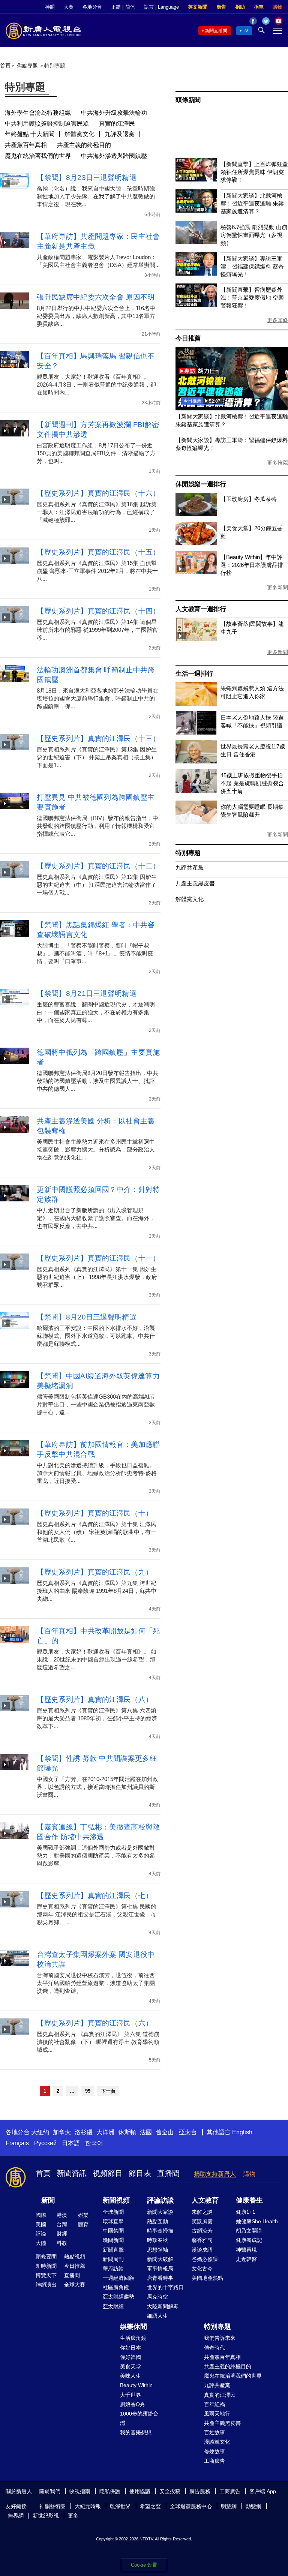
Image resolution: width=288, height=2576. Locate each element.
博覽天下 (46, 2275)
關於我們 (50, 2491)
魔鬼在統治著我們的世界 (38, 156)
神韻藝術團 (52, 2506)
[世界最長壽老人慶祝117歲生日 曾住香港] (196, 761)
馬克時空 (157, 2297)
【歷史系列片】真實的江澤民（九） (95, 1572)
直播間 (168, 2173)
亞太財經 (113, 2306)
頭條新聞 (188, 100)
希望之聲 (150, 2506)
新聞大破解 (160, 2259)
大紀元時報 (88, 2506)
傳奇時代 (214, 2348)
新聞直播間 (216, 31)
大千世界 (130, 2395)
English (242, 2132)
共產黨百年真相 (26, 145)
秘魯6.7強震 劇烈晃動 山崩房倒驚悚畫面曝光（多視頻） (254, 235)
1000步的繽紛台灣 (139, 2418)
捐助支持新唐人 (215, 2174)
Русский (45, 2143)
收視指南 (80, 2491)
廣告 (221, 7)
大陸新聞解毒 (163, 2306)
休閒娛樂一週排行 (201, 484)
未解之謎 (202, 2212)
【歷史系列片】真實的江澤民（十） (95, 1513)
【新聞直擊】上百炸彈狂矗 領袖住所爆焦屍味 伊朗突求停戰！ (254, 172)
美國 (41, 2224)
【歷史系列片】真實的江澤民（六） (95, 2023)
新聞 (48, 2200)
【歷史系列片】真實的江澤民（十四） (98, 611)
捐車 (259, 7)
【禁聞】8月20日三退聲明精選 (87, 1317)
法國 (146, 2132)
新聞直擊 (113, 2250)
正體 (116, 7)
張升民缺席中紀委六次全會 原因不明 (96, 297)
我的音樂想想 (136, 2432)
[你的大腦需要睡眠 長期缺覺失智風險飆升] (196, 822)
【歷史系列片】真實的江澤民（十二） (98, 866)
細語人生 (157, 2316)
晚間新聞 (113, 2240)
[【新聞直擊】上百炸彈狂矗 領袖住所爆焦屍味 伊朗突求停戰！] (196, 179)
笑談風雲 (202, 2221)
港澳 (62, 2215)
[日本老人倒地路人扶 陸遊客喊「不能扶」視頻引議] (196, 732)
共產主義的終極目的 (84, 145)
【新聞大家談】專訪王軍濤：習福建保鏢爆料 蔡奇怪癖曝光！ (252, 266)
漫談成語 (202, 2250)
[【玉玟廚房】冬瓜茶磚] (196, 514)
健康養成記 (249, 2240)
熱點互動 (157, 2221)
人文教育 (205, 2200)
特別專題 (188, 853)
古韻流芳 (202, 2231)
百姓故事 (214, 2432)
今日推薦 (188, 338)
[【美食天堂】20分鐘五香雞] (196, 543)
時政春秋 (157, 2240)
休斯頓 (127, 2132)
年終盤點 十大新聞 (30, 134)
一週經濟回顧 (118, 2278)
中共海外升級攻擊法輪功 (114, 113)
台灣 (62, 2224)
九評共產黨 (190, 867)
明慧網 (229, 2506)
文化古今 (202, 2269)
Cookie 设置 (144, 2565)
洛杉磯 (84, 2132)
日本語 (71, 2143)
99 (88, 2091)
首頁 (5, 66)
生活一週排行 (194, 674)
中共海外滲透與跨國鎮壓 (114, 156)
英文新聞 (198, 7)
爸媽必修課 (205, 2259)
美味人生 (130, 2376)
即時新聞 (46, 2266)
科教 (62, 2243)
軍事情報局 (160, 2269)
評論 (41, 2234)
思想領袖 (157, 2250)
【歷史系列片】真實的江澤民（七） (95, 1896)
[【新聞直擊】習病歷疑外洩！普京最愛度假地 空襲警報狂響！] (196, 305)
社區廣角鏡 (116, 2287)
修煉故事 (214, 2452)
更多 (73, 2516)
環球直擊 (113, 2221)
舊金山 (165, 2132)
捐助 (240, 7)
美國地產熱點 (207, 2278)
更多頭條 (277, 320)
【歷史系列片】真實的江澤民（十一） (98, 1258)
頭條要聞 (46, 2257)
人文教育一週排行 (201, 609)
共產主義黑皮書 (195, 883)
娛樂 (83, 2215)
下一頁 (108, 2091)
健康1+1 (246, 2212)
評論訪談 (160, 2200)
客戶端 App (263, 2491)
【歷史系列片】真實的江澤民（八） (95, 1700)
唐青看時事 (160, 2278)
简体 (130, 7)
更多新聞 (277, 588)
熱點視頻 (75, 2257)
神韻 (50, 7)
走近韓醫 (246, 2259)
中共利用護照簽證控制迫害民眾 (47, 124)
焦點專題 (27, 66)
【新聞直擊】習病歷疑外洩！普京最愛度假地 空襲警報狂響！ (252, 298)
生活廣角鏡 (133, 2338)
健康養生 (249, 2200)
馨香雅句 (202, 2240)
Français (17, 2143)
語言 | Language (161, 7)
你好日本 (130, 2348)
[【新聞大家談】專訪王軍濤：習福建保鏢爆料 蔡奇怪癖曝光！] (196, 274)
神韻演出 (46, 2285)
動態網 (253, 2506)
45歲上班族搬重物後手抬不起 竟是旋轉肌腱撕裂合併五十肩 (252, 783)
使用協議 (140, 2491)
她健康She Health (257, 2221)
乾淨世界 (120, 2506)
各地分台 (92, 7)
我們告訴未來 (220, 2338)
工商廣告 (214, 2461)
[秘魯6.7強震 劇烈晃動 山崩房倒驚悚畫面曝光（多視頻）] (196, 242)
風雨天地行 (217, 2414)
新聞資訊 (72, 2173)
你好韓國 (130, 2357)
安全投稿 (170, 2491)
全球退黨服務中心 (191, 2506)
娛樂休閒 (133, 2327)
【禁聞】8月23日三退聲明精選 (87, 178)
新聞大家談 (160, 2212)
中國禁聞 (113, 2231)
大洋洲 (105, 2132)
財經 (62, 2234)
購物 (277, 7)
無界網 (16, 2516)
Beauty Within (136, 2385)
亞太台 (188, 2132)
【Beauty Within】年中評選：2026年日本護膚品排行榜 (252, 565)
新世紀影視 (46, 2516)
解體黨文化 (79, 134)
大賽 (69, 7)
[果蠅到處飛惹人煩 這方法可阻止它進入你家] (196, 704)
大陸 (41, 2243)
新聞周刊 (113, 2259)
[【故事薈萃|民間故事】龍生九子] (196, 639)
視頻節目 (108, 2173)
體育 (83, 2224)
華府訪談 (113, 2269)
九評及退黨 (120, 134)
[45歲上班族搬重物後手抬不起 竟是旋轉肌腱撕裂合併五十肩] (196, 791)
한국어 (94, 2143)
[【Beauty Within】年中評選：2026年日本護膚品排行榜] (196, 572)
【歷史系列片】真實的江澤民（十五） (98, 552)
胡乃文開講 (249, 2231)
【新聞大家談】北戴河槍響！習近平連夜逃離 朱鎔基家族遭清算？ (252, 203)
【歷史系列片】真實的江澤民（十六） (98, 493)
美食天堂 (130, 2366)
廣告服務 (200, 2491)
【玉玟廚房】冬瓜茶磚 (249, 499)
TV (245, 31)
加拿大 (62, 2132)
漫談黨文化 (217, 2442)
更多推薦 (277, 463)
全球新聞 (113, 2212)
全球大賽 (75, 2285)
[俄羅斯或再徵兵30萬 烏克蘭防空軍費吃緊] (232, 408)
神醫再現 (246, 2250)
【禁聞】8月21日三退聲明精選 (87, 993)
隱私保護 (110, 2491)
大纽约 (40, 2132)
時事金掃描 (160, 2231)
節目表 (140, 2173)
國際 (41, 2215)
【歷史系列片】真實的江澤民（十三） (98, 738)
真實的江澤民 (117, 124)
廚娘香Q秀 (133, 2404)
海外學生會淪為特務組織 (38, 113)
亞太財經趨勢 (118, 2297)
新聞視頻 (116, 2200)
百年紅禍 (214, 2404)
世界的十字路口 (165, 2287)
